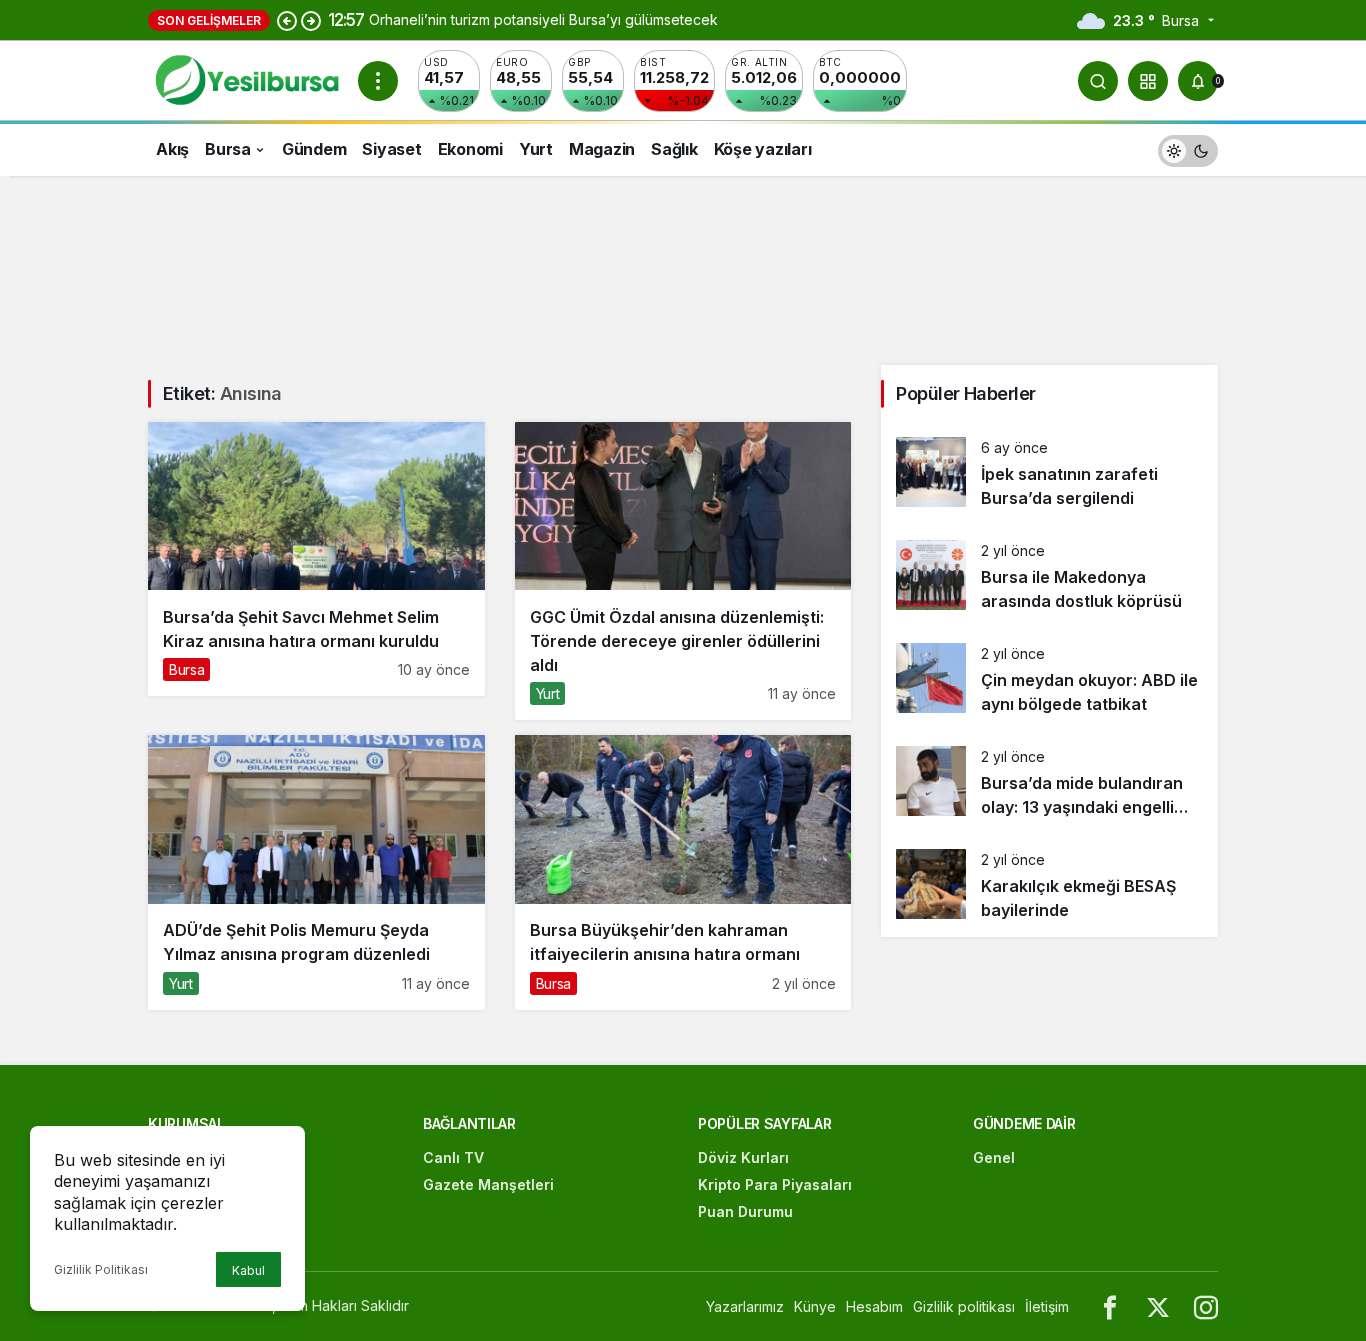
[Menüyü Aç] (378, 81)
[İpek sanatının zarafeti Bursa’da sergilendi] (1049, 473)
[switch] (1188, 148)
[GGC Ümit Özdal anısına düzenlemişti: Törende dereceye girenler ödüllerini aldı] (683, 571)
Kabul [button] (248, 1270)
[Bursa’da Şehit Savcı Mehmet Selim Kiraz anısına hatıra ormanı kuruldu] (316, 559)
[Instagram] (1206, 1306)
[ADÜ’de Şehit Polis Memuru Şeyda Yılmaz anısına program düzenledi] (316, 872)
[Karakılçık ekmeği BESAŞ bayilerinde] (1049, 885)
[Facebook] (1110, 1306)
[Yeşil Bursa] (245, 79)
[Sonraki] (311, 20)
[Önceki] (287, 20)
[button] (1148, 81)
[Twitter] (1158, 1306)
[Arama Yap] (1098, 81)
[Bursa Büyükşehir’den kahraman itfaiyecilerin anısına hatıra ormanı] (683, 872)
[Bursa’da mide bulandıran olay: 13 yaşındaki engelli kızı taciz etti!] (1049, 782)
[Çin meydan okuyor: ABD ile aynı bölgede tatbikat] (1049, 679)
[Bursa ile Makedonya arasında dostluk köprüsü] (1049, 576)
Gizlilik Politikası (101, 1269)
